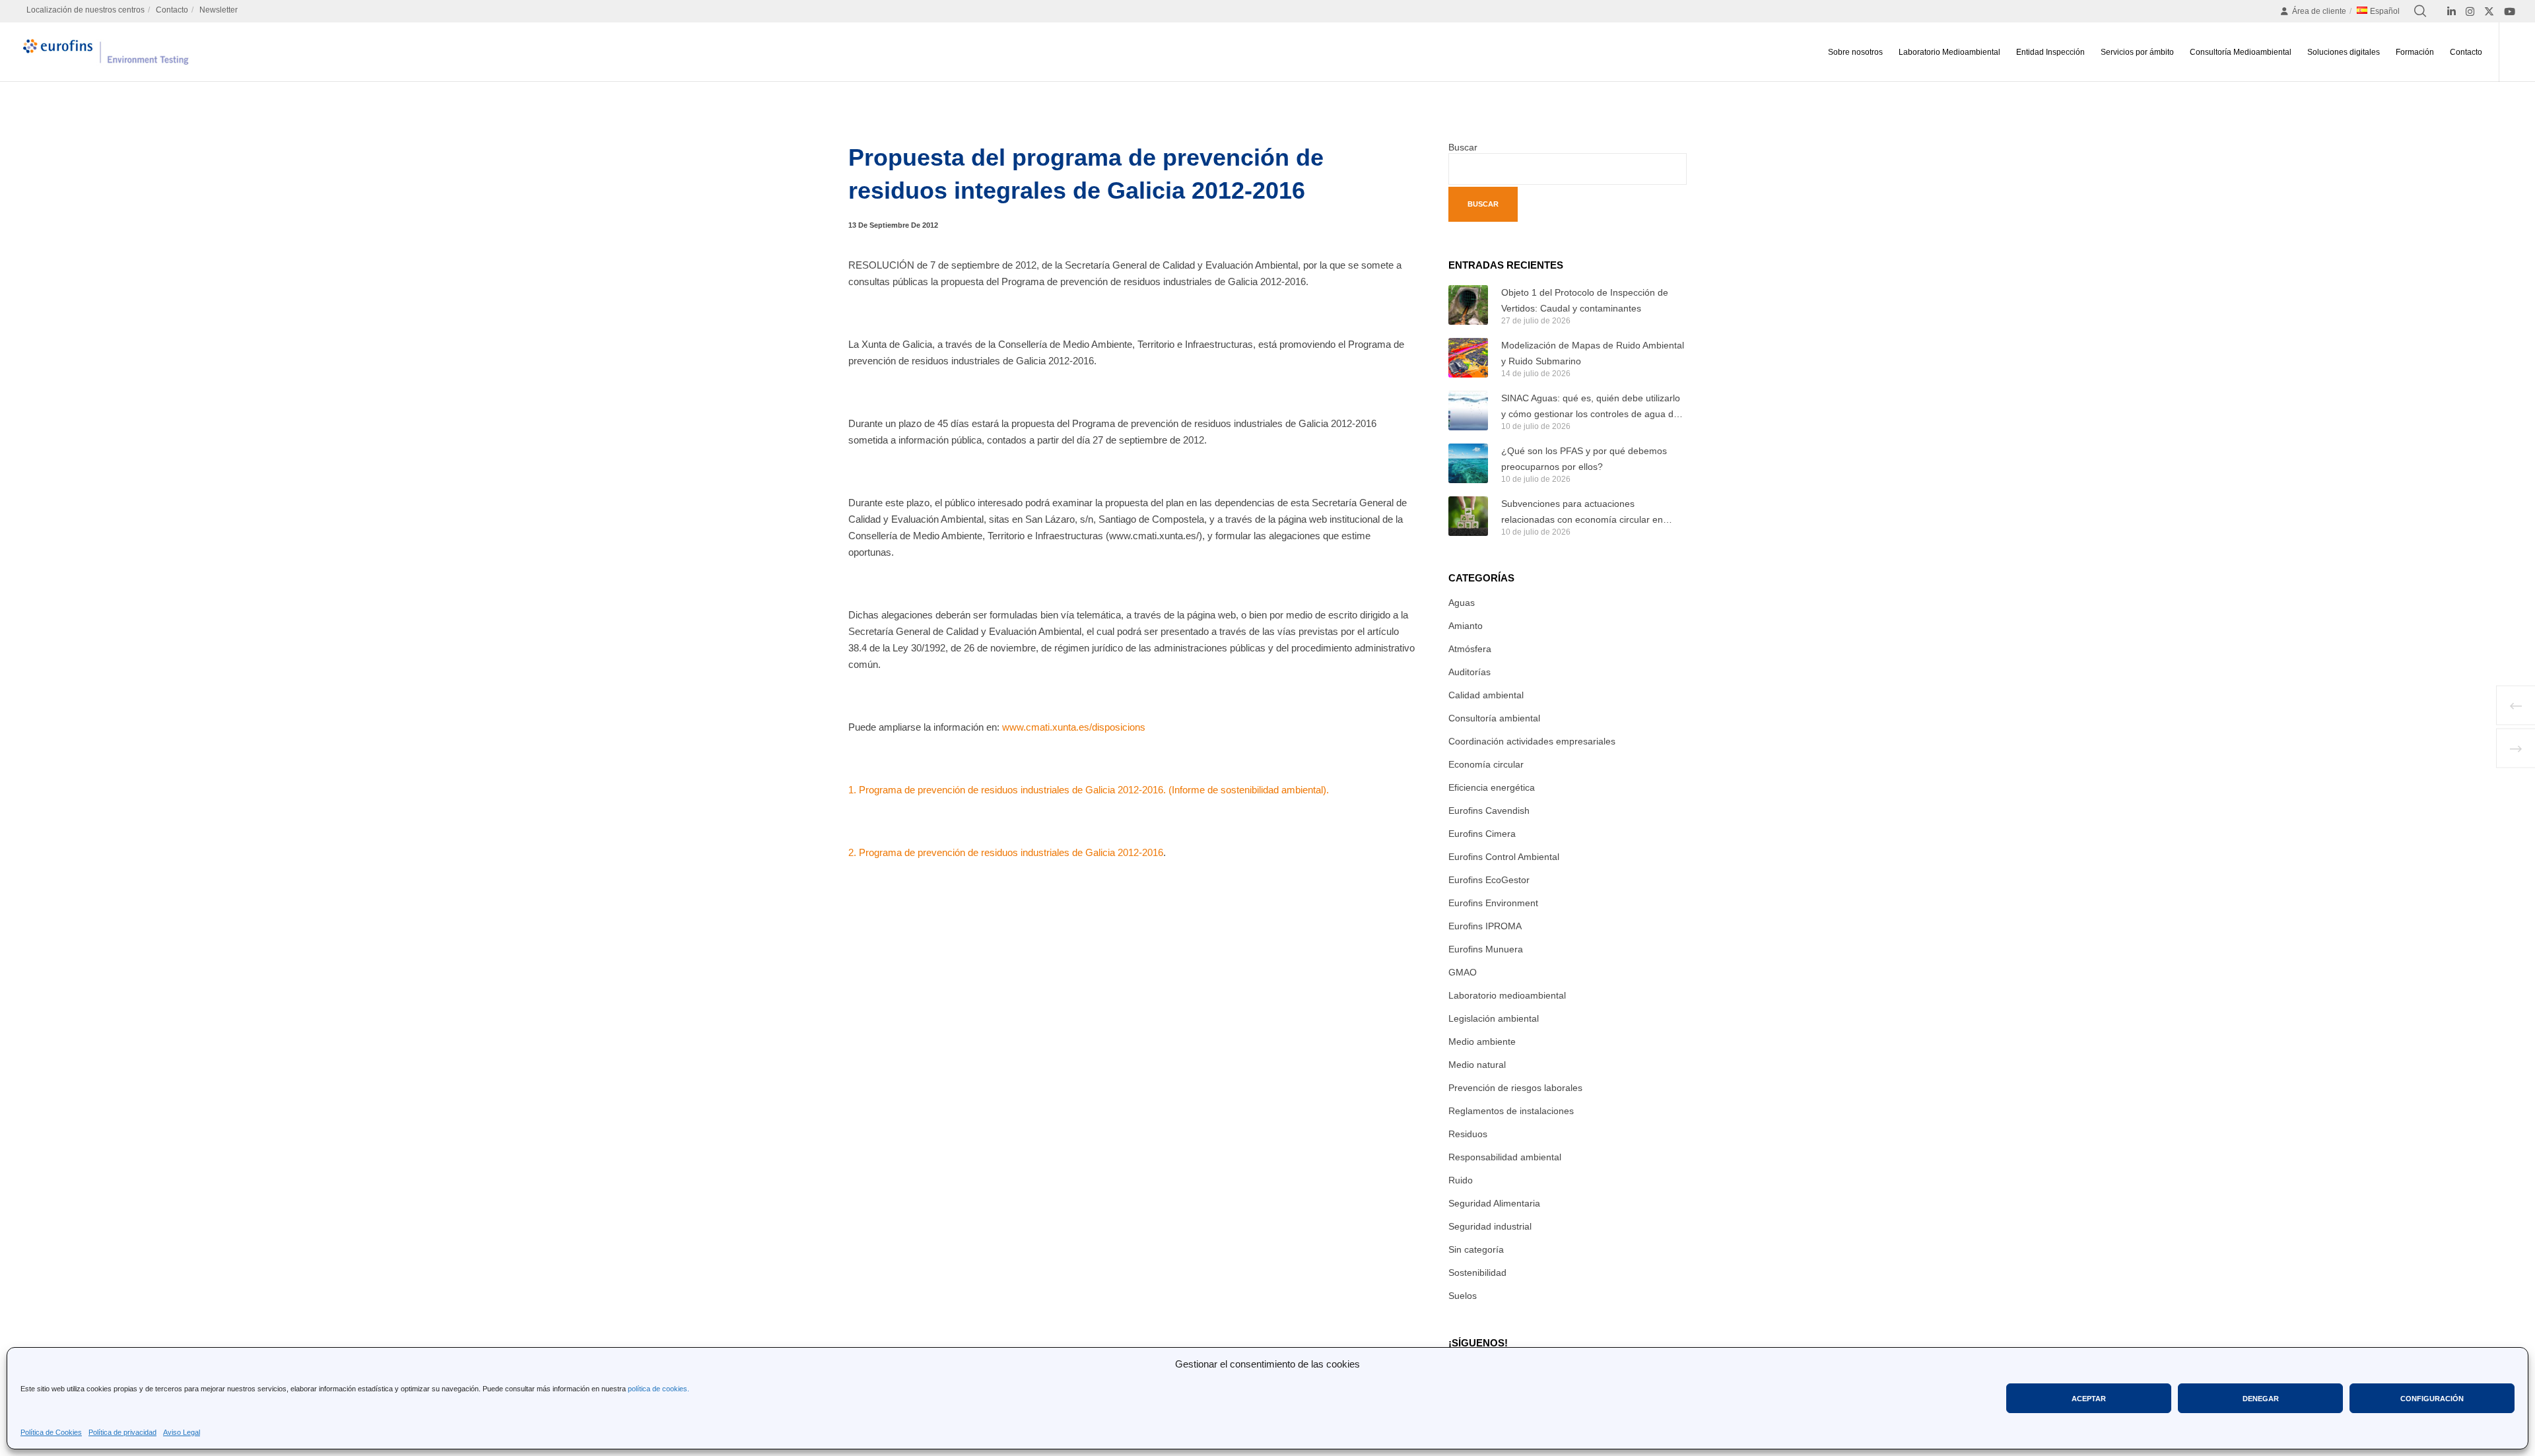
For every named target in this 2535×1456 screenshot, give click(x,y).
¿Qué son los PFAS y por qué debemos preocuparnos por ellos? (1584, 459)
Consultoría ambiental (1494, 718)
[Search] (2420, 11)
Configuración (2432, 1399)
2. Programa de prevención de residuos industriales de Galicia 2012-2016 (1006, 852)
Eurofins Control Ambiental (1504, 857)
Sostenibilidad (1477, 1273)
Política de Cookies (51, 1432)
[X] (2489, 12)
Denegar (2261, 1399)
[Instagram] (2470, 12)
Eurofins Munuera (1486, 949)
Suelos (1463, 1296)
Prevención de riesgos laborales (1515, 1088)
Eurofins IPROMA (1485, 926)
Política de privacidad (122, 1432)
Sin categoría (1476, 1249)
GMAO (1463, 972)
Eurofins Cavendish (1489, 811)
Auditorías (1470, 672)
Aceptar (2089, 1399)
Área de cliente (2319, 11)
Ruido (1461, 1180)
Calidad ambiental (1486, 695)
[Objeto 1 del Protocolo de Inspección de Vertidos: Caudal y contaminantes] (1468, 305)
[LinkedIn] (2451, 12)
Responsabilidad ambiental (1505, 1157)
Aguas (1462, 603)
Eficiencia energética (1492, 787)
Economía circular (1486, 764)
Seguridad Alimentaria (1494, 1203)
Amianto (1466, 626)
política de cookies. (659, 1389)
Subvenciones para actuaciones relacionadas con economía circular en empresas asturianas (1582, 513)
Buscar (1463, 147)
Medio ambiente (1482, 1042)
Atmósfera (1470, 649)
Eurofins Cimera (1482, 834)
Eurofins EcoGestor (1489, 880)
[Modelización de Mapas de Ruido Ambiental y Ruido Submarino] (1468, 358)
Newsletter (219, 10)
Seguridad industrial (1490, 1226)
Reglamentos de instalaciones (1511, 1111)
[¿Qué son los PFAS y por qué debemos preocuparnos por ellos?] (1468, 463)
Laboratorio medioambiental (1507, 995)
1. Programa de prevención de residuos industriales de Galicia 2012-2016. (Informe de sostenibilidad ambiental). (1089, 790)
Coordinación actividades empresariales (1532, 741)
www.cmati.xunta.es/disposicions (1074, 727)
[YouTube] (2510, 12)
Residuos (1468, 1134)
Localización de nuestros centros (85, 10)
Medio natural (1477, 1065)
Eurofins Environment (1493, 903)
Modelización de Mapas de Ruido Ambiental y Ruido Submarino (1593, 353)
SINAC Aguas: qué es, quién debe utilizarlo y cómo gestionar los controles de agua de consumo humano (1591, 407)
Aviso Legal (182, 1432)
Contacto (172, 10)
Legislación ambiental (1494, 1018)
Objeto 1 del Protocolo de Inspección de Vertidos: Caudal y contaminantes (1585, 300)
